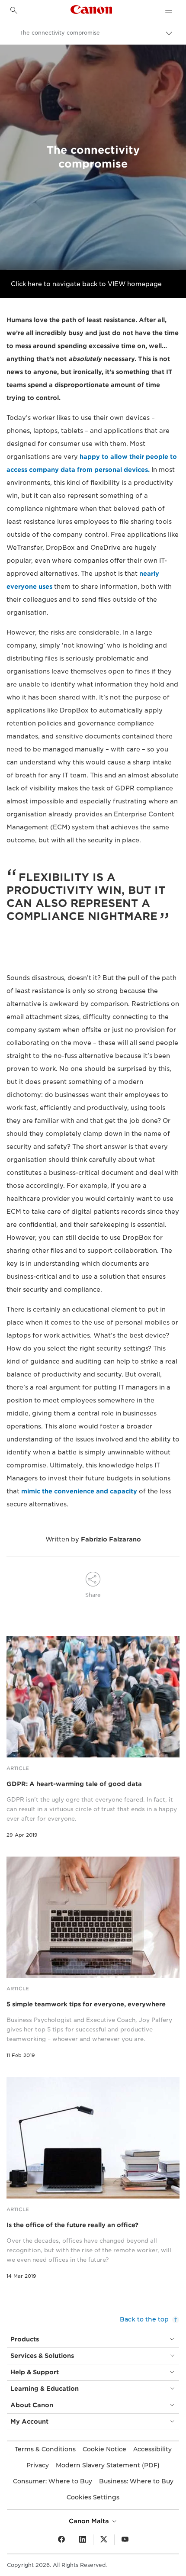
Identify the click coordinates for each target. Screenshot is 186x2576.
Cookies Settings (93, 2497)
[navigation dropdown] (169, 10)
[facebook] (61, 2540)
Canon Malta (90, 2521)
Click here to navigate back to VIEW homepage (86, 284)
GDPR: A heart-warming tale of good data (74, 1784)
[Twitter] (104, 2540)
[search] (14, 10)
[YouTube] (125, 2540)
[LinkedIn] (83, 2540)
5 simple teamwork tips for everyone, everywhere (86, 2004)
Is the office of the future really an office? (72, 2225)
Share (93, 1595)
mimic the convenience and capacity (79, 1491)
